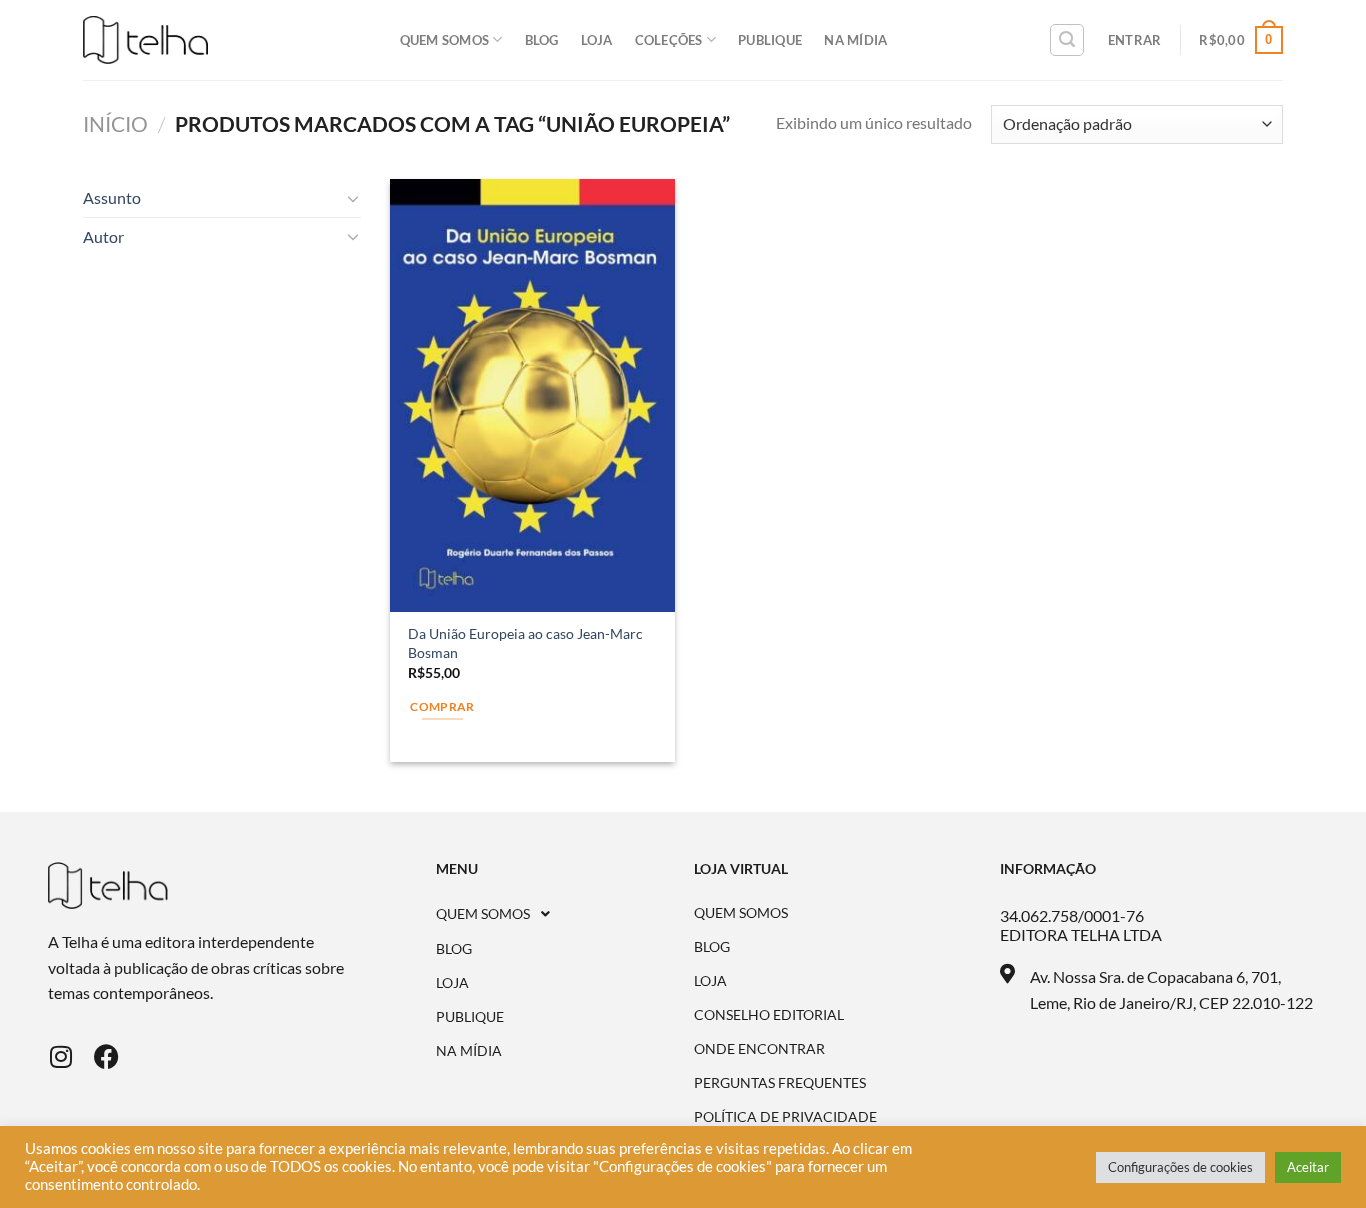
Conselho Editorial (769, 1015)
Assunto (112, 197)
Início (115, 123)
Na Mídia (855, 40)
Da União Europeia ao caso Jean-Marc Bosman (525, 643)
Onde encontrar (759, 1049)
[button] (565, 914)
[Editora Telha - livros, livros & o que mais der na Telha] (145, 40)
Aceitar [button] (1308, 1167)
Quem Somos (445, 40)
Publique (770, 40)
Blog (542, 40)
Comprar (442, 706)
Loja (597, 40)
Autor (103, 236)
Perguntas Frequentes (780, 1083)
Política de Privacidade (785, 1117)
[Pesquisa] (1067, 40)
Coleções (669, 40)
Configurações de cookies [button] (1180, 1167)
